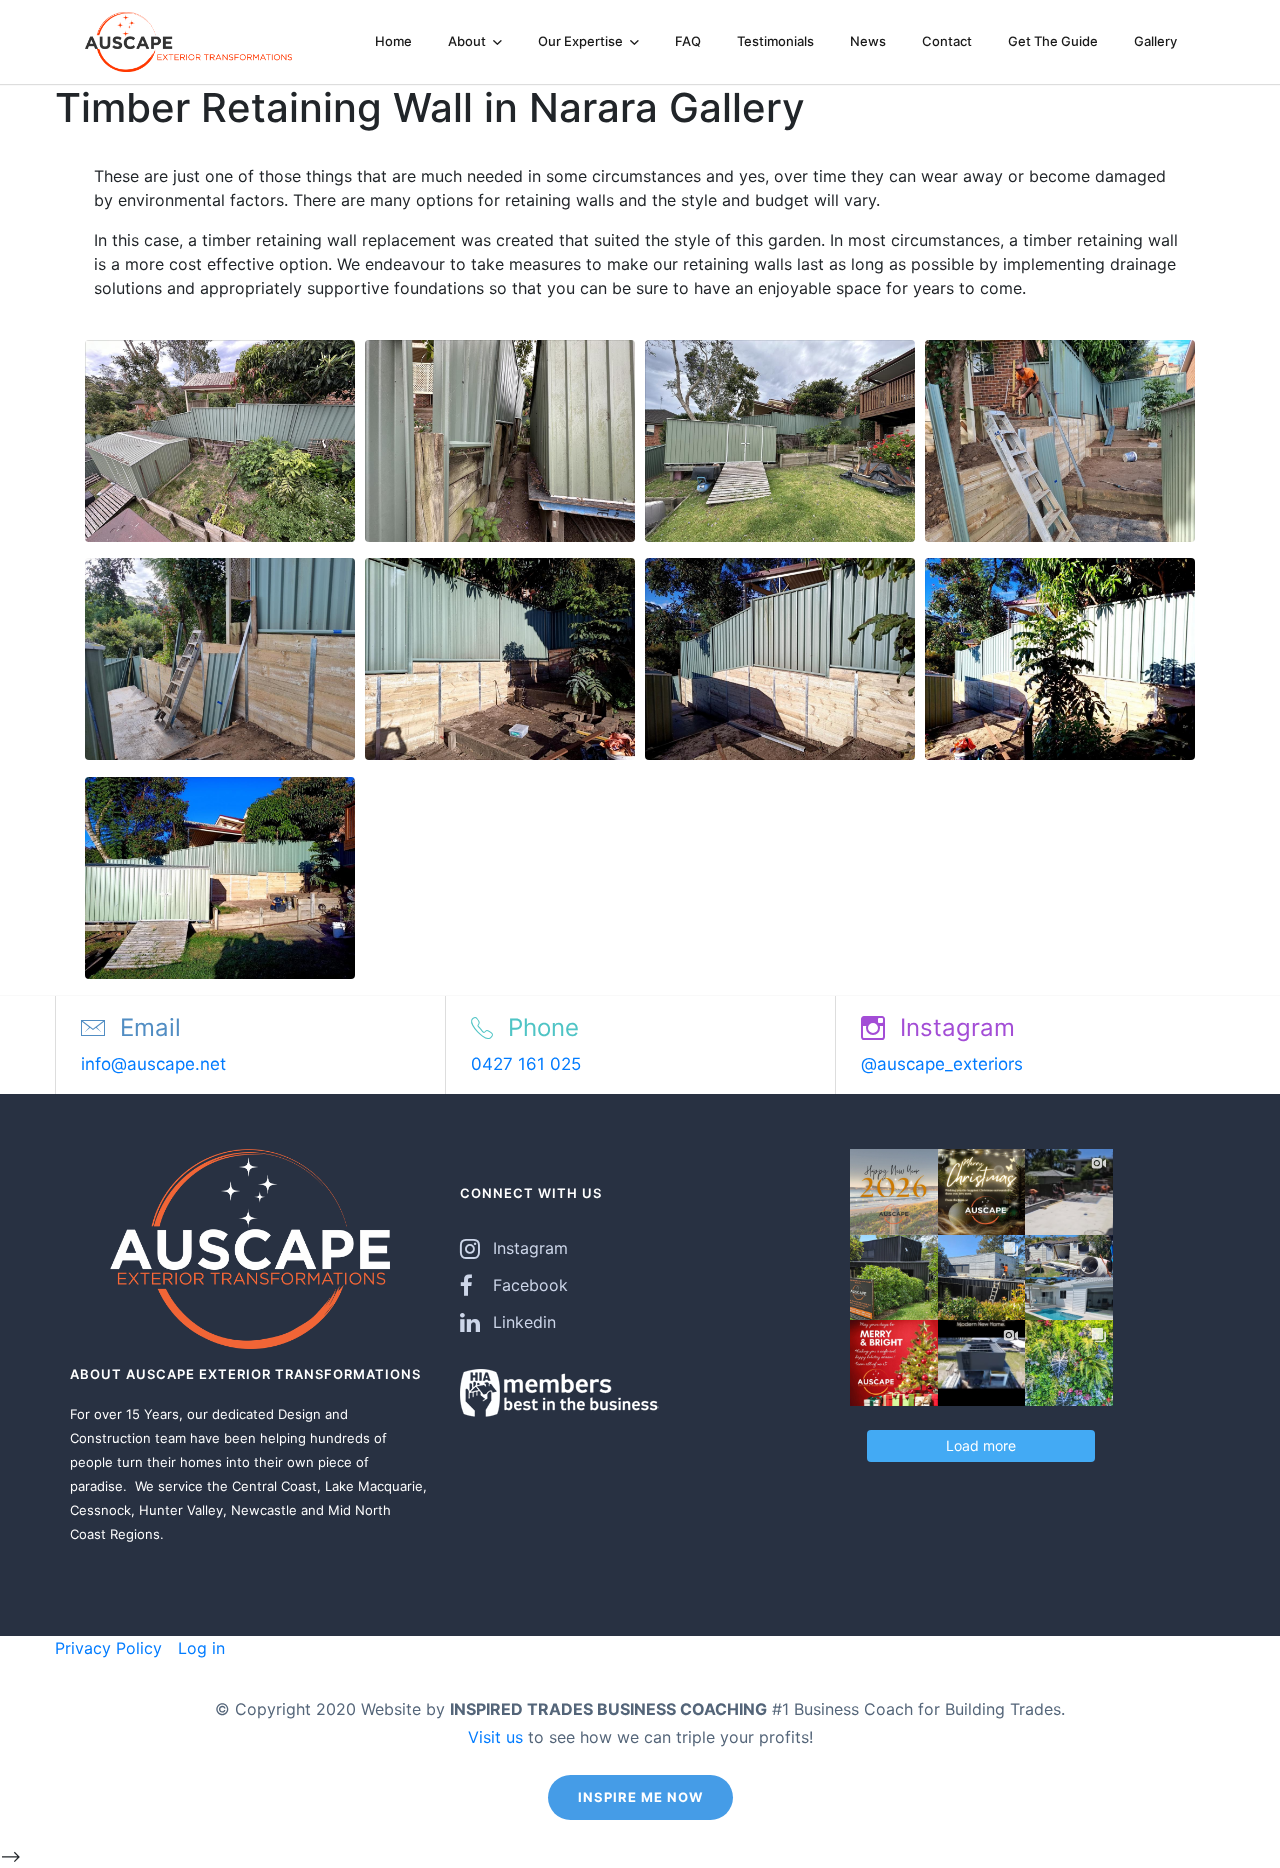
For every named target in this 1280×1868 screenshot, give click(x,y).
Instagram (530, 1248)
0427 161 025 (526, 1064)
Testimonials (775, 41)
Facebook (530, 1285)
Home (393, 41)
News (868, 41)
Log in (199, 1648)
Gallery (1155, 41)
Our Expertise (582, 41)
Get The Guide (1053, 41)
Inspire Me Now (640, 1797)
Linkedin (524, 1322)
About (468, 41)
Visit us (495, 1737)
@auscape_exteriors (942, 1064)
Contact (947, 41)
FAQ (688, 41)
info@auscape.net (153, 1064)
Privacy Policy (108, 1648)
